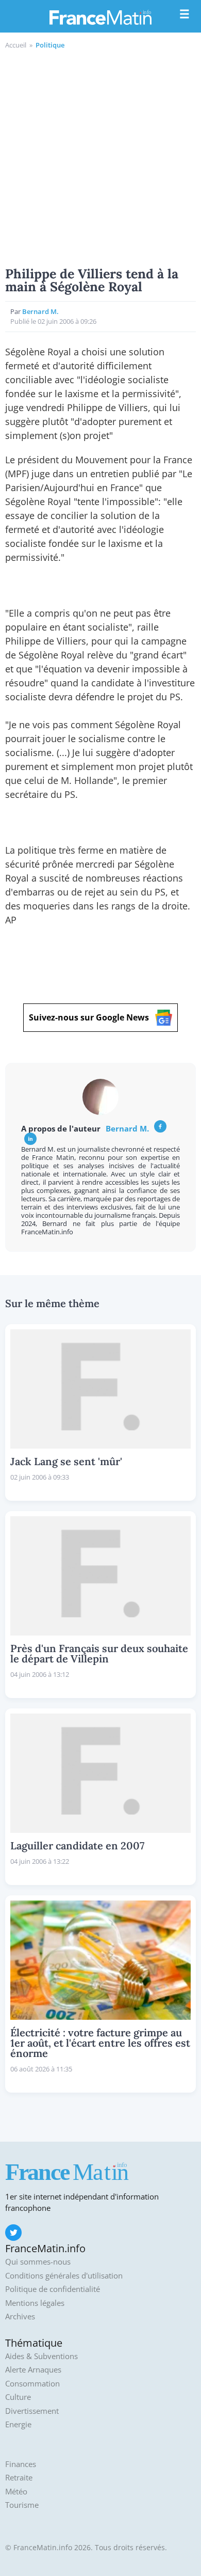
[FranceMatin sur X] (13, 2233)
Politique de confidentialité (53, 2289)
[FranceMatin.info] (100, 17)
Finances (21, 2464)
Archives (20, 2316)
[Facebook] (160, 1126)
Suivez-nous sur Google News (89, 1017)
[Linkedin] (30, 1139)
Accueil (16, 45)
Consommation (32, 2384)
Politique (50, 45)
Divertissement (32, 2411)
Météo (16, 2492)
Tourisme (22, 2505)
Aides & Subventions (41, 2356)
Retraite (19, 2478)
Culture (18, 2397)
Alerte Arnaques (33, 2370)
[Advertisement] (100, 156)
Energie (18, 2424)
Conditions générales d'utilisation (64, 2276)
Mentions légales (35, 2303)
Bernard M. (40, 311)
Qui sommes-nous (38, 2262)
